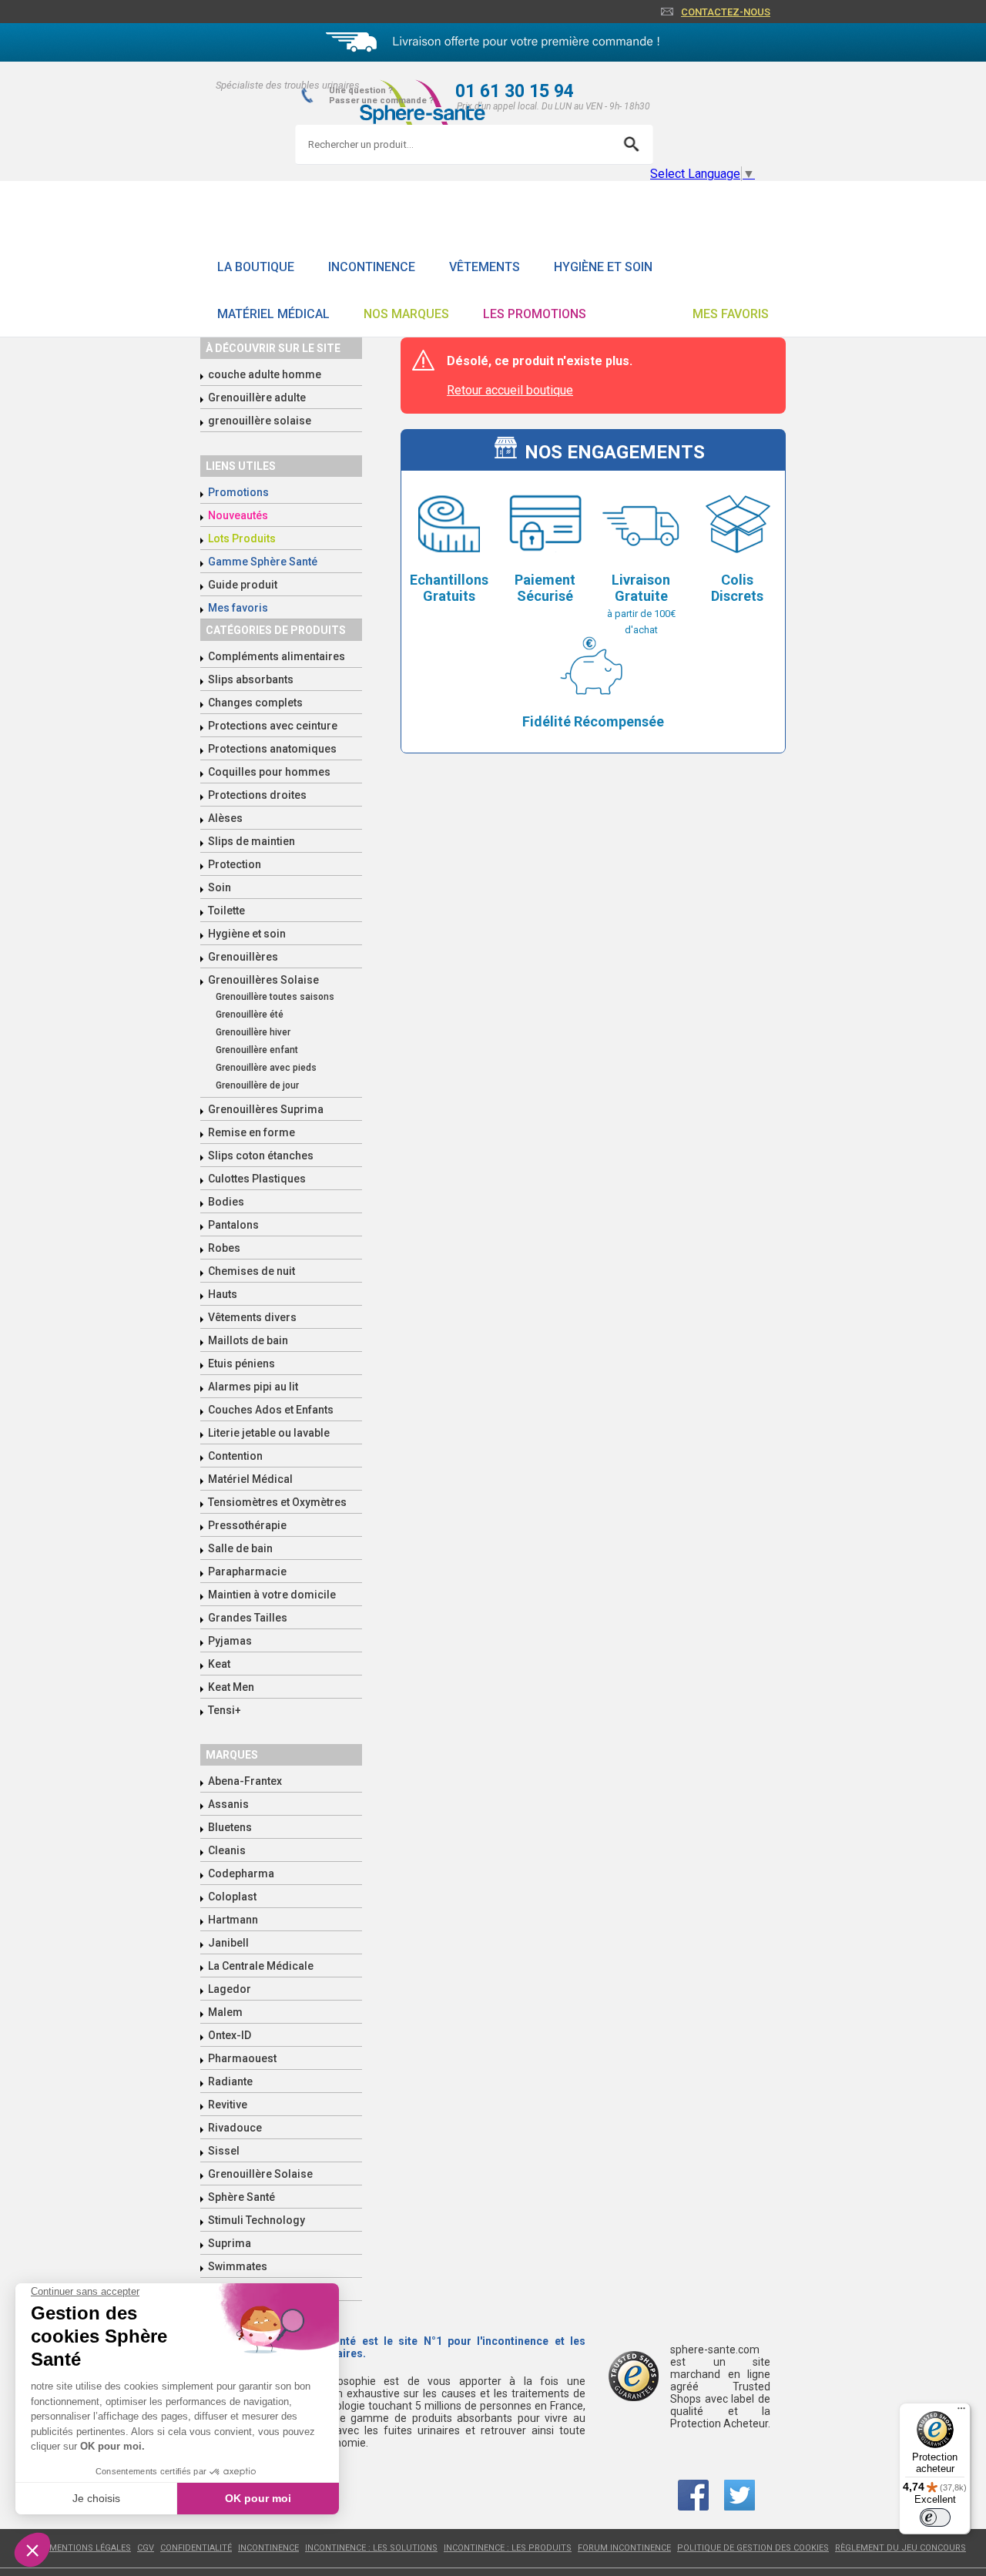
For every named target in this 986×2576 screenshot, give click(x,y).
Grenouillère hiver (253, 1032)
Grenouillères (243, 957)
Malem (225, 2012)
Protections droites (257, 795)
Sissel (224, 2151)
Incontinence (372, 267)
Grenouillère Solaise (260, 2174)
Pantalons (233, 1225)
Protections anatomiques (272, 749)
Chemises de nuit (252, 1271)
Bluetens (230, 1827)
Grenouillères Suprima (266, 1109)
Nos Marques (406, 314)
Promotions (238, 492)
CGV (146, 2548)
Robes (224, 1248)
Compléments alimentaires (277, 656)
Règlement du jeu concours (900, 2548)
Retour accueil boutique (510, 390)
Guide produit (243, 585)
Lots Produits (242, 538)
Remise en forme (252, 1132)
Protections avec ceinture (273, 726)
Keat (219, 1664)
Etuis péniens (241, 1363)
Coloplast (232, 1897)
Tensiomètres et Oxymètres (277, 1502)
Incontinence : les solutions (371, 2548)
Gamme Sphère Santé (263, 562)
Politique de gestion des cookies (753, 2548)
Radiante (230, 2081)
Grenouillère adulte (257, 397)
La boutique (256, 267)
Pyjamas (230, 1641)
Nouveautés (238, 515)
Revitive (228, 2105)
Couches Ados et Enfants (271, 1410)
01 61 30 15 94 (515, 91)
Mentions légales (90, 2548)
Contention (235, 1456)
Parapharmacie (247, 1571)
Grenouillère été (250, 1015)
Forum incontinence (624, 2548)
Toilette (226, 911)
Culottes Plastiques (257, 1179)
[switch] (935, 2517)
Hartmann (233, 1920)
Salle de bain (240, 1548)
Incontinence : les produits (508, 2548)
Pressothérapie (247, 1525)
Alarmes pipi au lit (253, 1387)
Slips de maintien (252, 841)
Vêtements (485, 267)
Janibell (228, 1943)
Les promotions (535, 314)
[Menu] (961, 2412)
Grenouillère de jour (257, 1085)
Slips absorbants (251, 679)
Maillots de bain (248, 1340)
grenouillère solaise (260, 421)
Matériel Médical (273, 314)
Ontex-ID (230, 2035)
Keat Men (231, 1687)
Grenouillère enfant (257, 1050)
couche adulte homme (265, 374)
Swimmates (238, 2266)
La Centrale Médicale (261, 1966)
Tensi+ (225, 1710)
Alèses (225, 818)
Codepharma (241, 1873)
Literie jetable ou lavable (269, 1433)
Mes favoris (731, 314)
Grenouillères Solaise (263, 980)
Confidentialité (196, 2548)
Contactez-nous (726, 12)
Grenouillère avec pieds (266, 1068)
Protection (235, 864)
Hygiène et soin (603, 267)
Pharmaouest (242, 2058)
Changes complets (255, 703)
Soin (220, 887)
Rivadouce (235, 2128)
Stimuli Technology (257, 2220)
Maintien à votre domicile (272, 1595)
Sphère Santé (241, 2197)
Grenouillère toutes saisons (275, 997)
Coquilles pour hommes (269, 772)
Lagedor (230, 1989)
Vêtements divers (252, 1317)
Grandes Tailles (248, 1618)
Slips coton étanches (261, 1156)
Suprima (230, 2243)
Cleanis (227, 1850)
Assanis (228, 1804)
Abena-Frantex (245, 1781)
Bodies (226, 1202)
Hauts (223, 1294)
